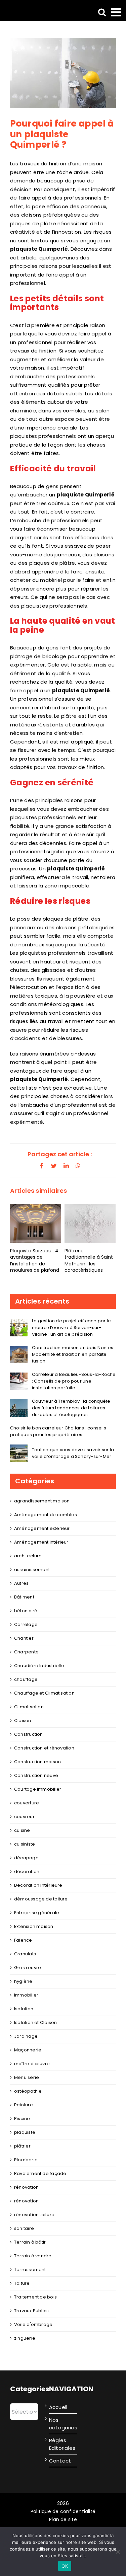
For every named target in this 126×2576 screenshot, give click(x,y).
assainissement (32, 1570)
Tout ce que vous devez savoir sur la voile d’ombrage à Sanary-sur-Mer (73, 1453)
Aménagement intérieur (41, 1542)
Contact (60, 2461)
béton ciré (26, 1611)
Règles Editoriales (62, 2444)
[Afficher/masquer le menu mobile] (117, 12)
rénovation (26, 2187)
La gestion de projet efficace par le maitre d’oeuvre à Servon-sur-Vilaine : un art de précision (71, 1328)
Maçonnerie (28, 2050)
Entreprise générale (37, 1913)
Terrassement (30, 2270)
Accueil (58, 2407)
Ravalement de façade (40, 2173)
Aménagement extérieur (42, 1528)
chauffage (26, 1679)
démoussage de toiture (41, 1899)
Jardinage (26, 2036)
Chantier (24, 1638)
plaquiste (25, 2132)
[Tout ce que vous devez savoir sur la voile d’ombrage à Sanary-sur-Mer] (19, 1449)
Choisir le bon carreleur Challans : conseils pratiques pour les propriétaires (58, 1431)
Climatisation (29, 1707)
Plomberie (26, 2160)
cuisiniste (25, 1844)
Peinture (24, 2105)
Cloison (23, 1721)
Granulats (25, 1954)
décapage (26, 1858)
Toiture (22, 2283)
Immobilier (26, 1995)
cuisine (22, 1830)
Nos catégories (62, 2424)
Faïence (23, 1940)
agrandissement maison (42, 1501)
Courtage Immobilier (38, 1789)
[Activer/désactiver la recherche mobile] (102, 12)
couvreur (24, 1817)
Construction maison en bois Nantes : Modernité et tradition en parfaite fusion (74, 1354)
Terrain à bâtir (30, 2242)
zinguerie (25, 2338)
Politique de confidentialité (63, 2511)
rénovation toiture (34, 2215)
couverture (27, 1803)
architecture (28, 1556)
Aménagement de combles (46, 1515)
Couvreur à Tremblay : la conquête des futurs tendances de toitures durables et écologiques (71, 1408)
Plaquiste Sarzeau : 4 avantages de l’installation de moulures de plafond (35, 1260)
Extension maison (34, 1926)
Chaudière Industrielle (39, 1666)
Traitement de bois (35, 2297)
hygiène (23, 1981)
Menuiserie (27, 2077)
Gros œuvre (28, 1968)
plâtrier (22, 2146)
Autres (21, 1583)
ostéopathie (28, 2091)
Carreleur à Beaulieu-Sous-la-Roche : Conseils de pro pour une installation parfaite (74, 1381)
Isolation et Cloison (36, 2022)
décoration (27, 1871)
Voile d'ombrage (33, 2324)
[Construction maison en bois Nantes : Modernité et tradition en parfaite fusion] (19, 1350)
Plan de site (63, 2519)
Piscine (22, 2119)
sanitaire (24, 2228)
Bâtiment (24, 1597)
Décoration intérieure (38, 1885)
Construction (29, 1734)
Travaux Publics (31, 2311)
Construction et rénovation (44, 1748)
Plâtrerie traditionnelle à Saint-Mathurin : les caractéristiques (90, 1260)
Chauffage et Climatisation (44, 1693)
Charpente (26, 1652)
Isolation (24, 2009)
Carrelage (26, 1624)
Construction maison (37, 1762)
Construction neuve (36, 1775)
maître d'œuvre (32, 2064)
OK (65, 2566)
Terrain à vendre (33, 2256)
